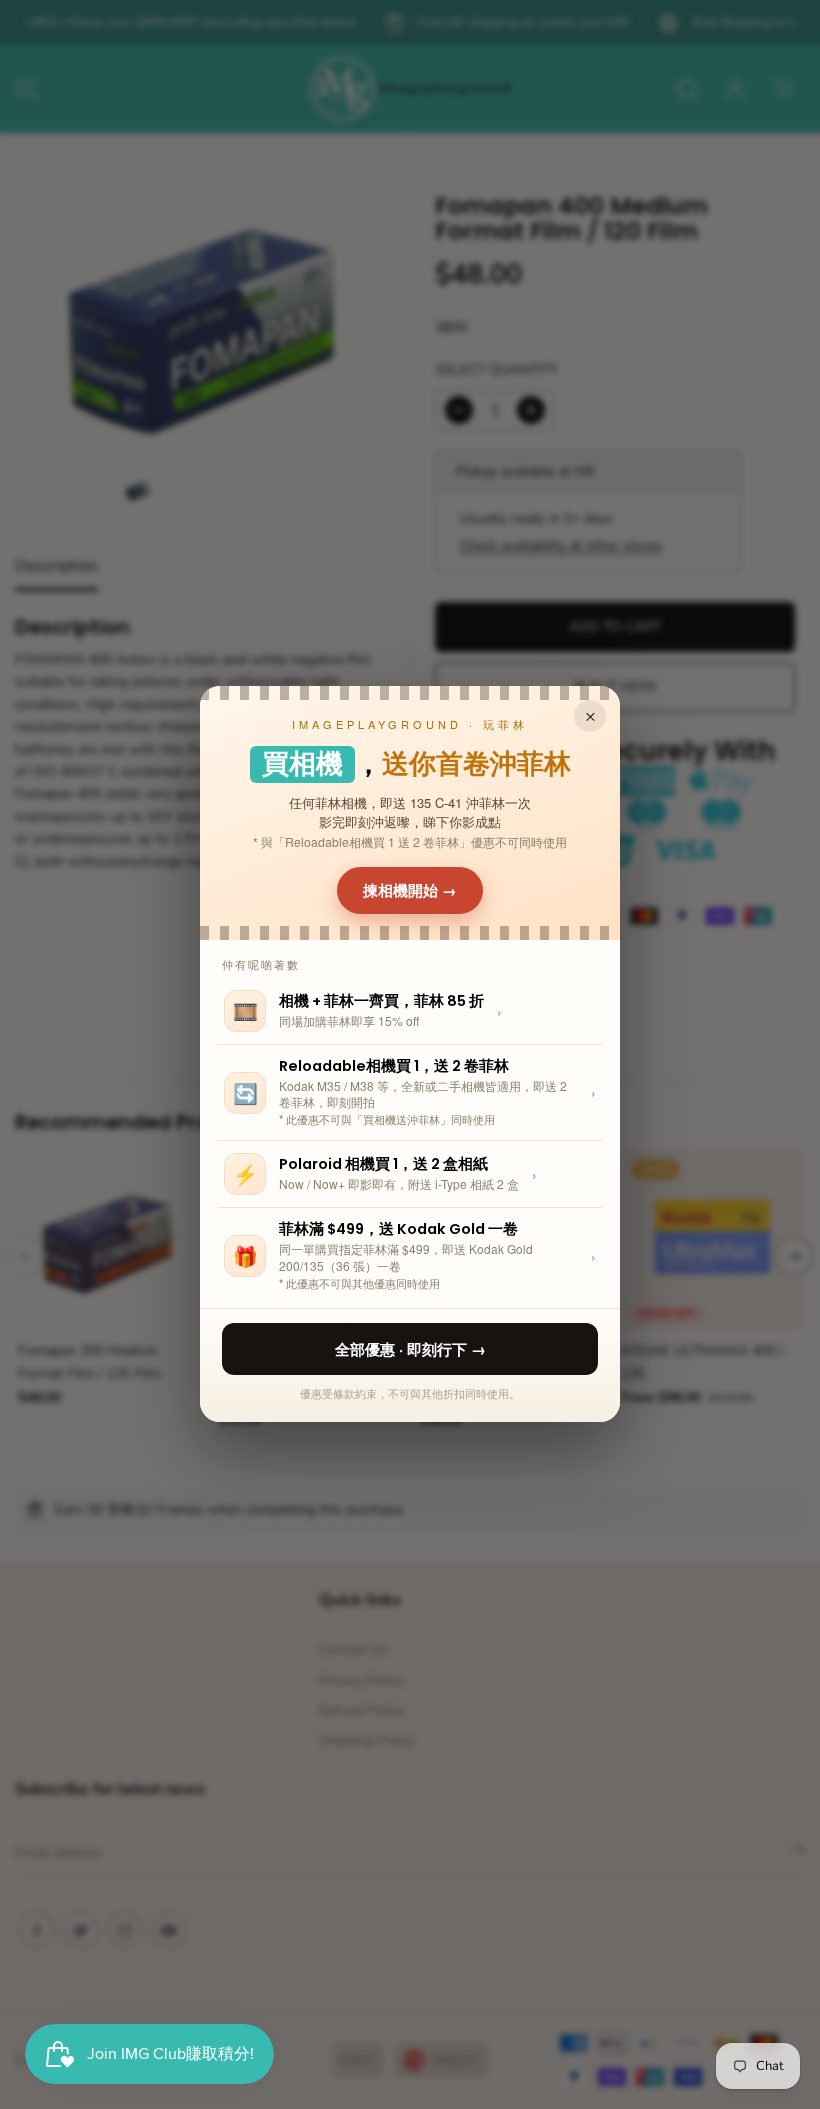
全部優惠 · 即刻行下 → (410, 1349)
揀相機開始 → (410, 890)
